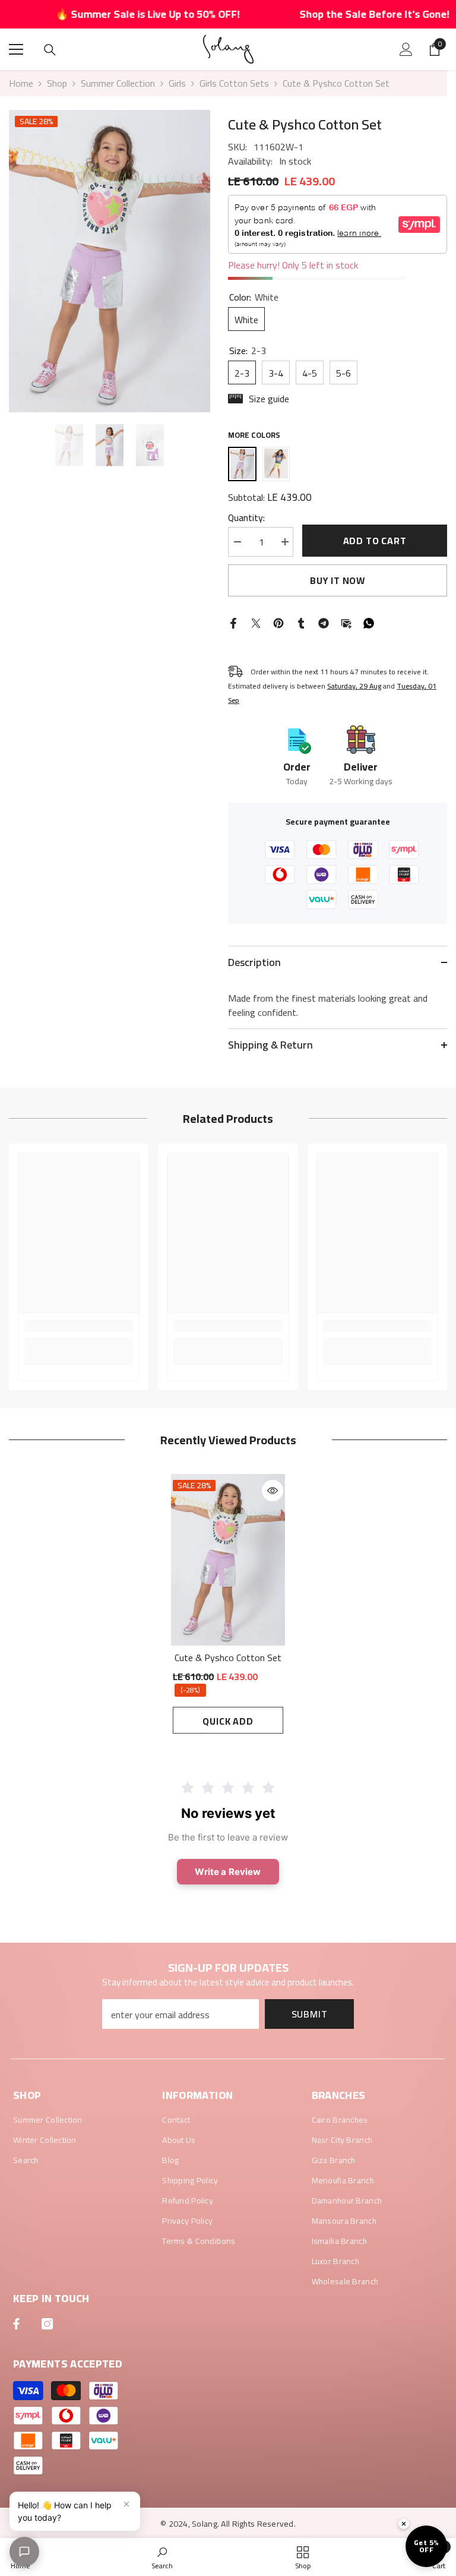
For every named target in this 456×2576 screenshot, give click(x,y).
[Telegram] (324, 622)
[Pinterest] (278, 622)
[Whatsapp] (369, 622)
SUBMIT (310, 2014)
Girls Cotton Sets (234, 83)
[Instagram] (47, 2324)
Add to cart (375, 541)
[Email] (346, 622)
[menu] (16, 49)
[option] (110, 261)
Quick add (228, 1721)
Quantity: (246, 517)
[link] (79, 1325)
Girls (177, 83)
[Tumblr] (301, 622)
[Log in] (406, 49)
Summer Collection (118, 83)
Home (21, 83)
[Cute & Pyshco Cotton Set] (228, 1560)
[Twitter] (256, 622)
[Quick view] (273, 1491)
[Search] (50, 50)
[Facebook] (233, 622)
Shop (57, 83)
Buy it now (338, 580)
